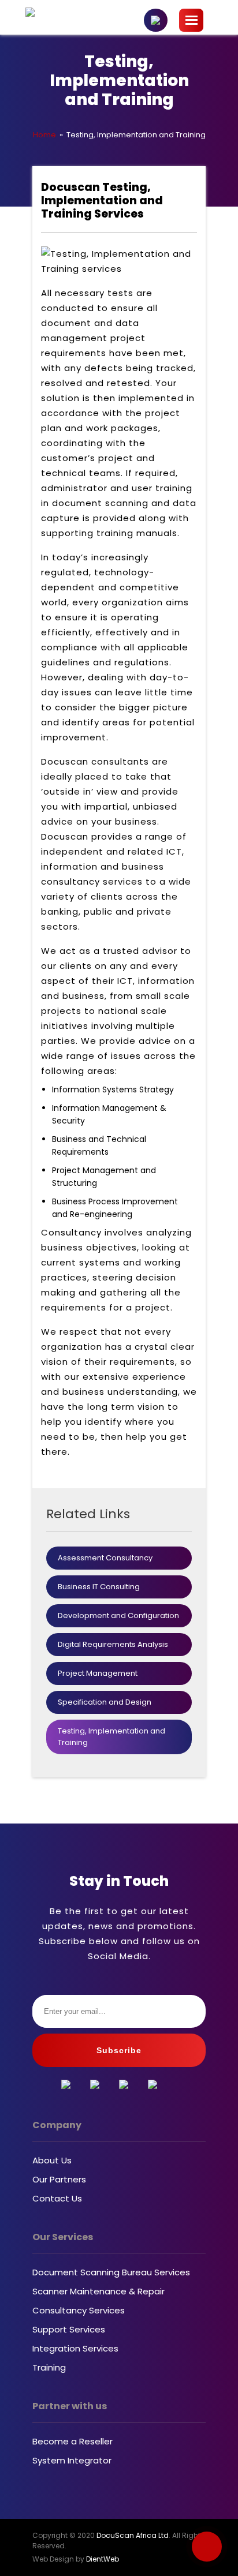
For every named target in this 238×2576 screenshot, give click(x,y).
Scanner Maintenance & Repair (98, 2291)
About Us (52, 2160)
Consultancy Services (79, 2310)
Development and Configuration (118, 1615)
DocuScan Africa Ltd (133, 2535)
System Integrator (72, 2460)
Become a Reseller (72, 2441)
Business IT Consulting (99, 1587)
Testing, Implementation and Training (111, 1737)
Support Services (69, 2329)
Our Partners (59, 2179)
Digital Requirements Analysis (113, 1644)
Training (49, 2367)
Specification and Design (105, 1702)
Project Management (98, 1673)
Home (44, 135)
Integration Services (75, 2348)
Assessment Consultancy (105, 1558)
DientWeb (103, 2559)
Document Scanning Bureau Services (111, 2272)
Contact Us (57, 2198)
